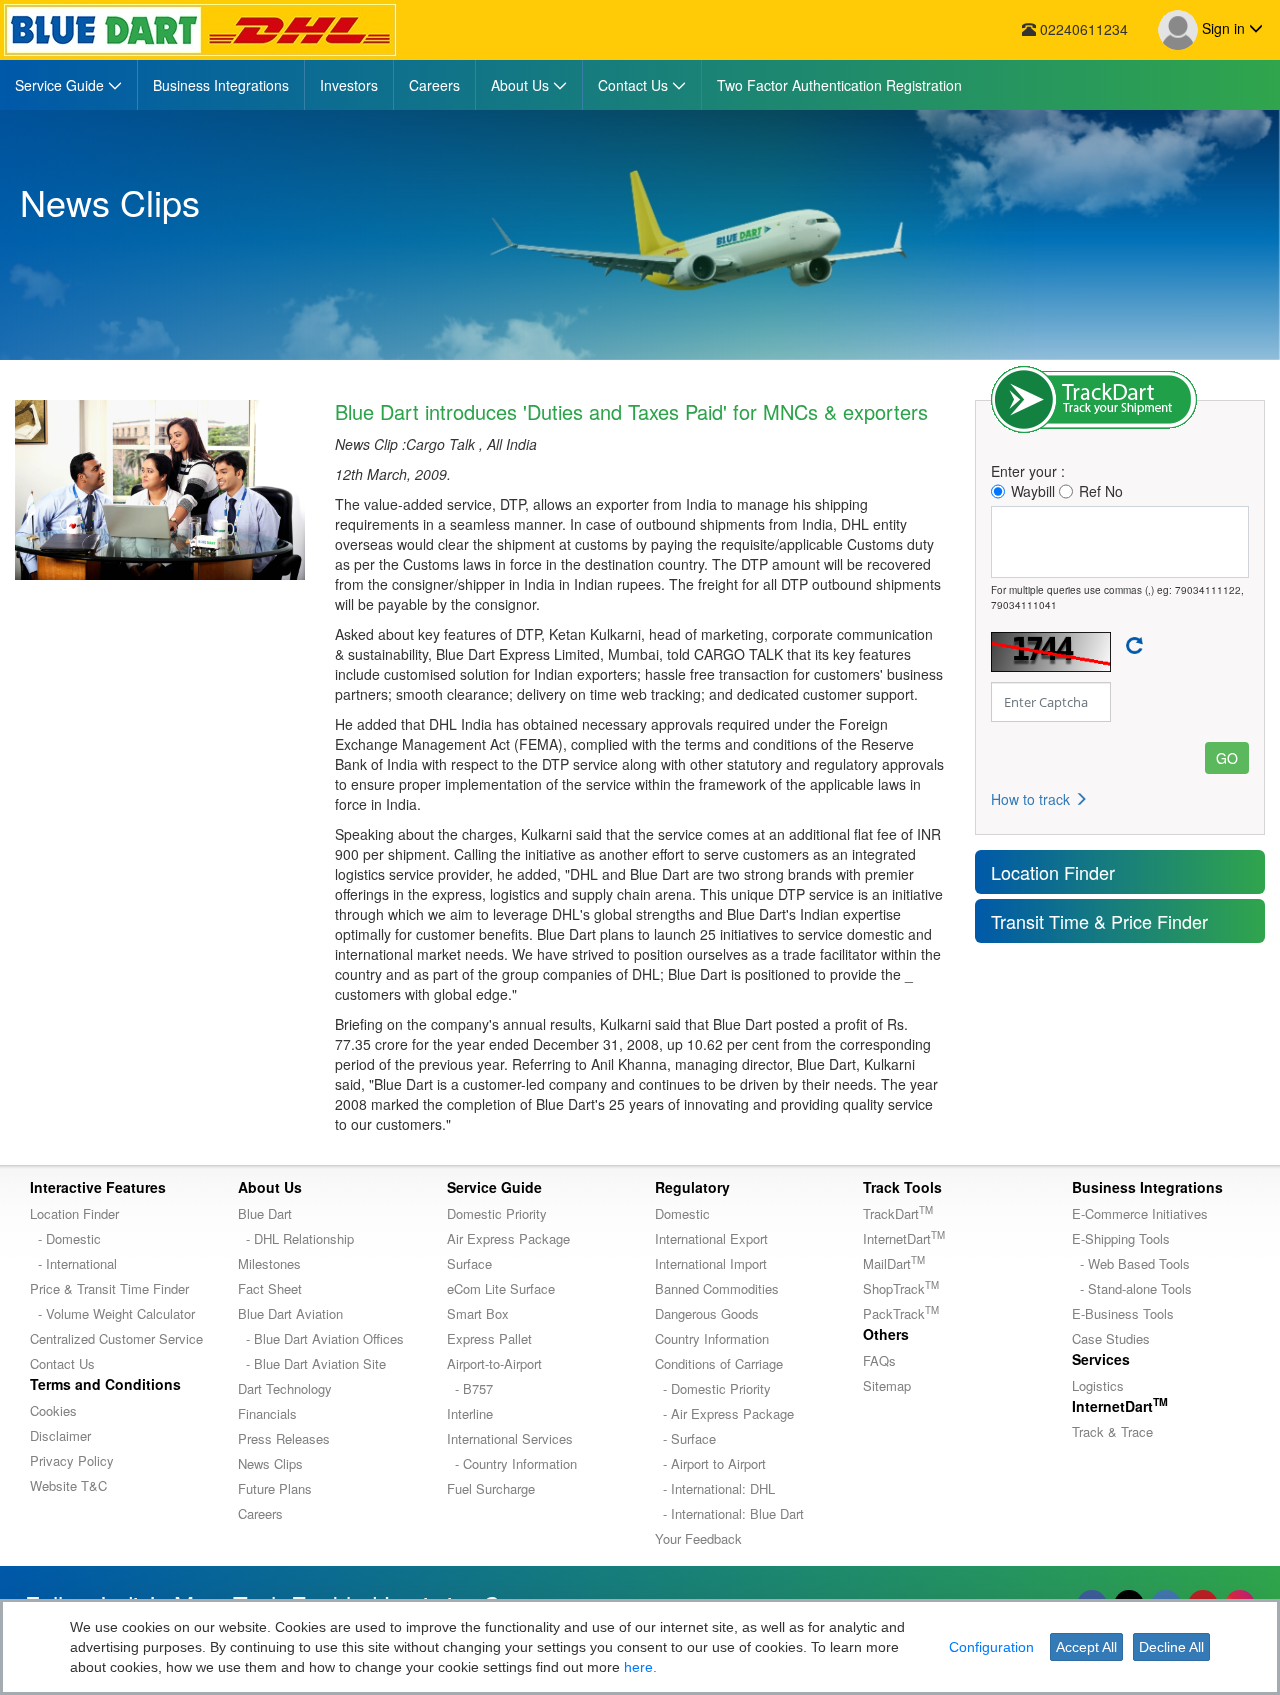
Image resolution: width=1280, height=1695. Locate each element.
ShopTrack (901, 1288)
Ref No (1101, 491)
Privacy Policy (72, 1460)
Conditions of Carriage (719, 1363)
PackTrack (901, 1313)
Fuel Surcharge (491, 1488)
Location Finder (1053, 872)
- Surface (685, 1438)
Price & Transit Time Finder (109, 1288)
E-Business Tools (1123, 1313)
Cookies (53, 1410)
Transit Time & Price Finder (1099, 921)
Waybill (1033, 491)
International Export (711, 1238)
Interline (470, 1413)
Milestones (269, 1263)
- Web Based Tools (1131, 1263)
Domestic (682, 1213)
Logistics (1098, 1385)
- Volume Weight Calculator (112, 1313)
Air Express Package (508, 1238)
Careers (260, 1513)
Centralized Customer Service (116, 1338)
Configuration (991, 1647)
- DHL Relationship (296, 1238)
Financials (267, 1413)
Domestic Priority (497, 1213)
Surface (469, 1263)
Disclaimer (60, 1435)
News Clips (270, 1463)
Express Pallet (489, 1338)
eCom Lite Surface (501, 1288)
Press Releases (284, 1438)
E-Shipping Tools (1121, 1238)
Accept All (1086, 1647)
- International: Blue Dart (729, 1513)
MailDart (894, 1263)
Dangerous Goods (707, 1313)
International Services (510, 1438)
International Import (711, 1263)
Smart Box (478, 1313)
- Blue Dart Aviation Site (312, 1363)
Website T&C (68, 1485)
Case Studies (1111, 1338)
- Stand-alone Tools (1132, 1288)
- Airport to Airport (710, 1463)
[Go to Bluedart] (200, 30)
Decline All (1171, 1647)
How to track (1032, 799)
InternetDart (904, 1238)
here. (640, 1667)
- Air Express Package (724, 1413)
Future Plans (275, 1488)
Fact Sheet (270, 1288)
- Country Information (512, 1463)
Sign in (1223, 28)
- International (73, 1263)
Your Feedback (698, 1538)
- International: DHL (715, 1488)
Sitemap (887, 1385)
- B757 (470, 1388)
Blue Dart (265, 1213)
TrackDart (898, 1213)
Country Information (712, 1338)
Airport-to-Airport (494, 1363)
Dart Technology (285, 1388)
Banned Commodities (717, 1288)
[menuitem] (69, 85)
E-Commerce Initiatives (1140, 1213)
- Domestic (65, 1238)
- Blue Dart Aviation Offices (321, 1338)
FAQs (879, 1360)
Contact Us (62, 1363)
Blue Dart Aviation (290, 1313)
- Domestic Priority (713, 1388)
